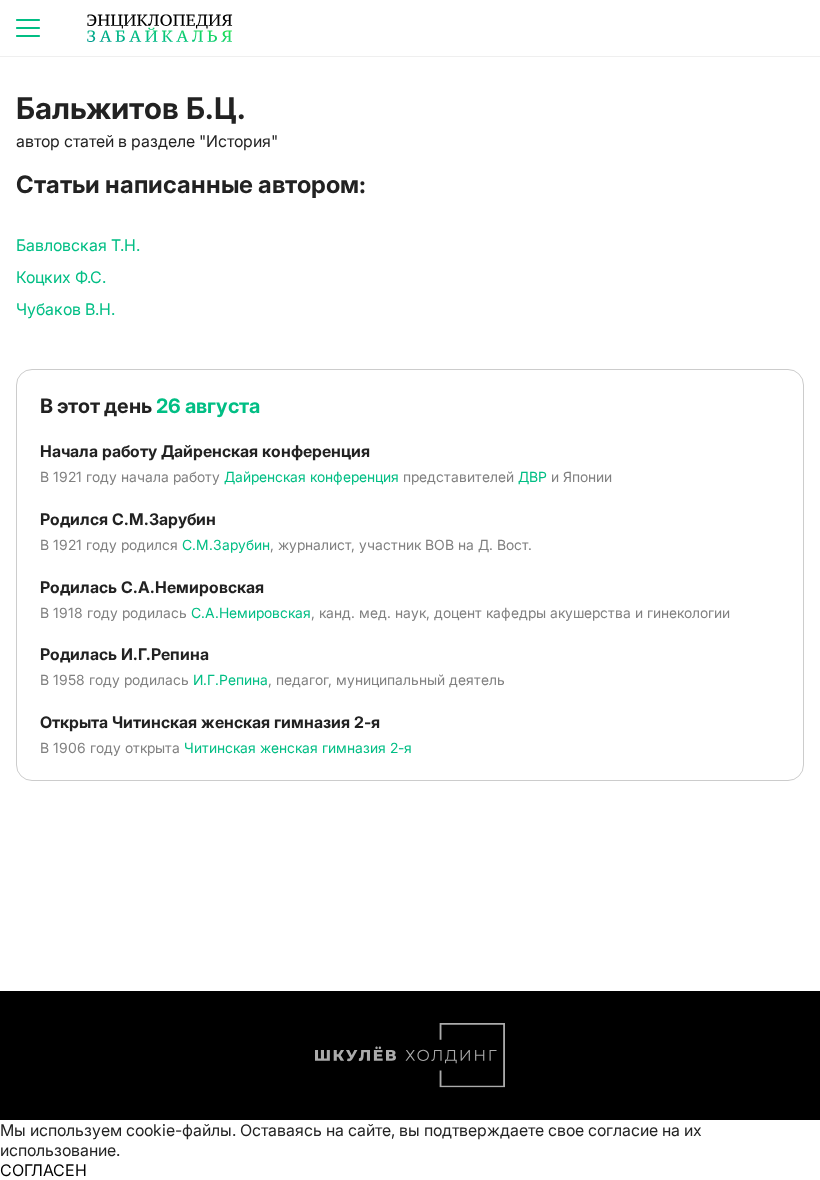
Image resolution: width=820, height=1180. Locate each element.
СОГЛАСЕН (43, 1170)
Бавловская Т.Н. (78, 245)
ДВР (532, 476)
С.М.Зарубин (226, 544)
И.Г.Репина (230, 679)
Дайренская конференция (311, 476)
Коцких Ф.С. (61, 277)
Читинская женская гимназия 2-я (298, 747)
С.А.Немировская (251, 612)
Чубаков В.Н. (65, 309)
